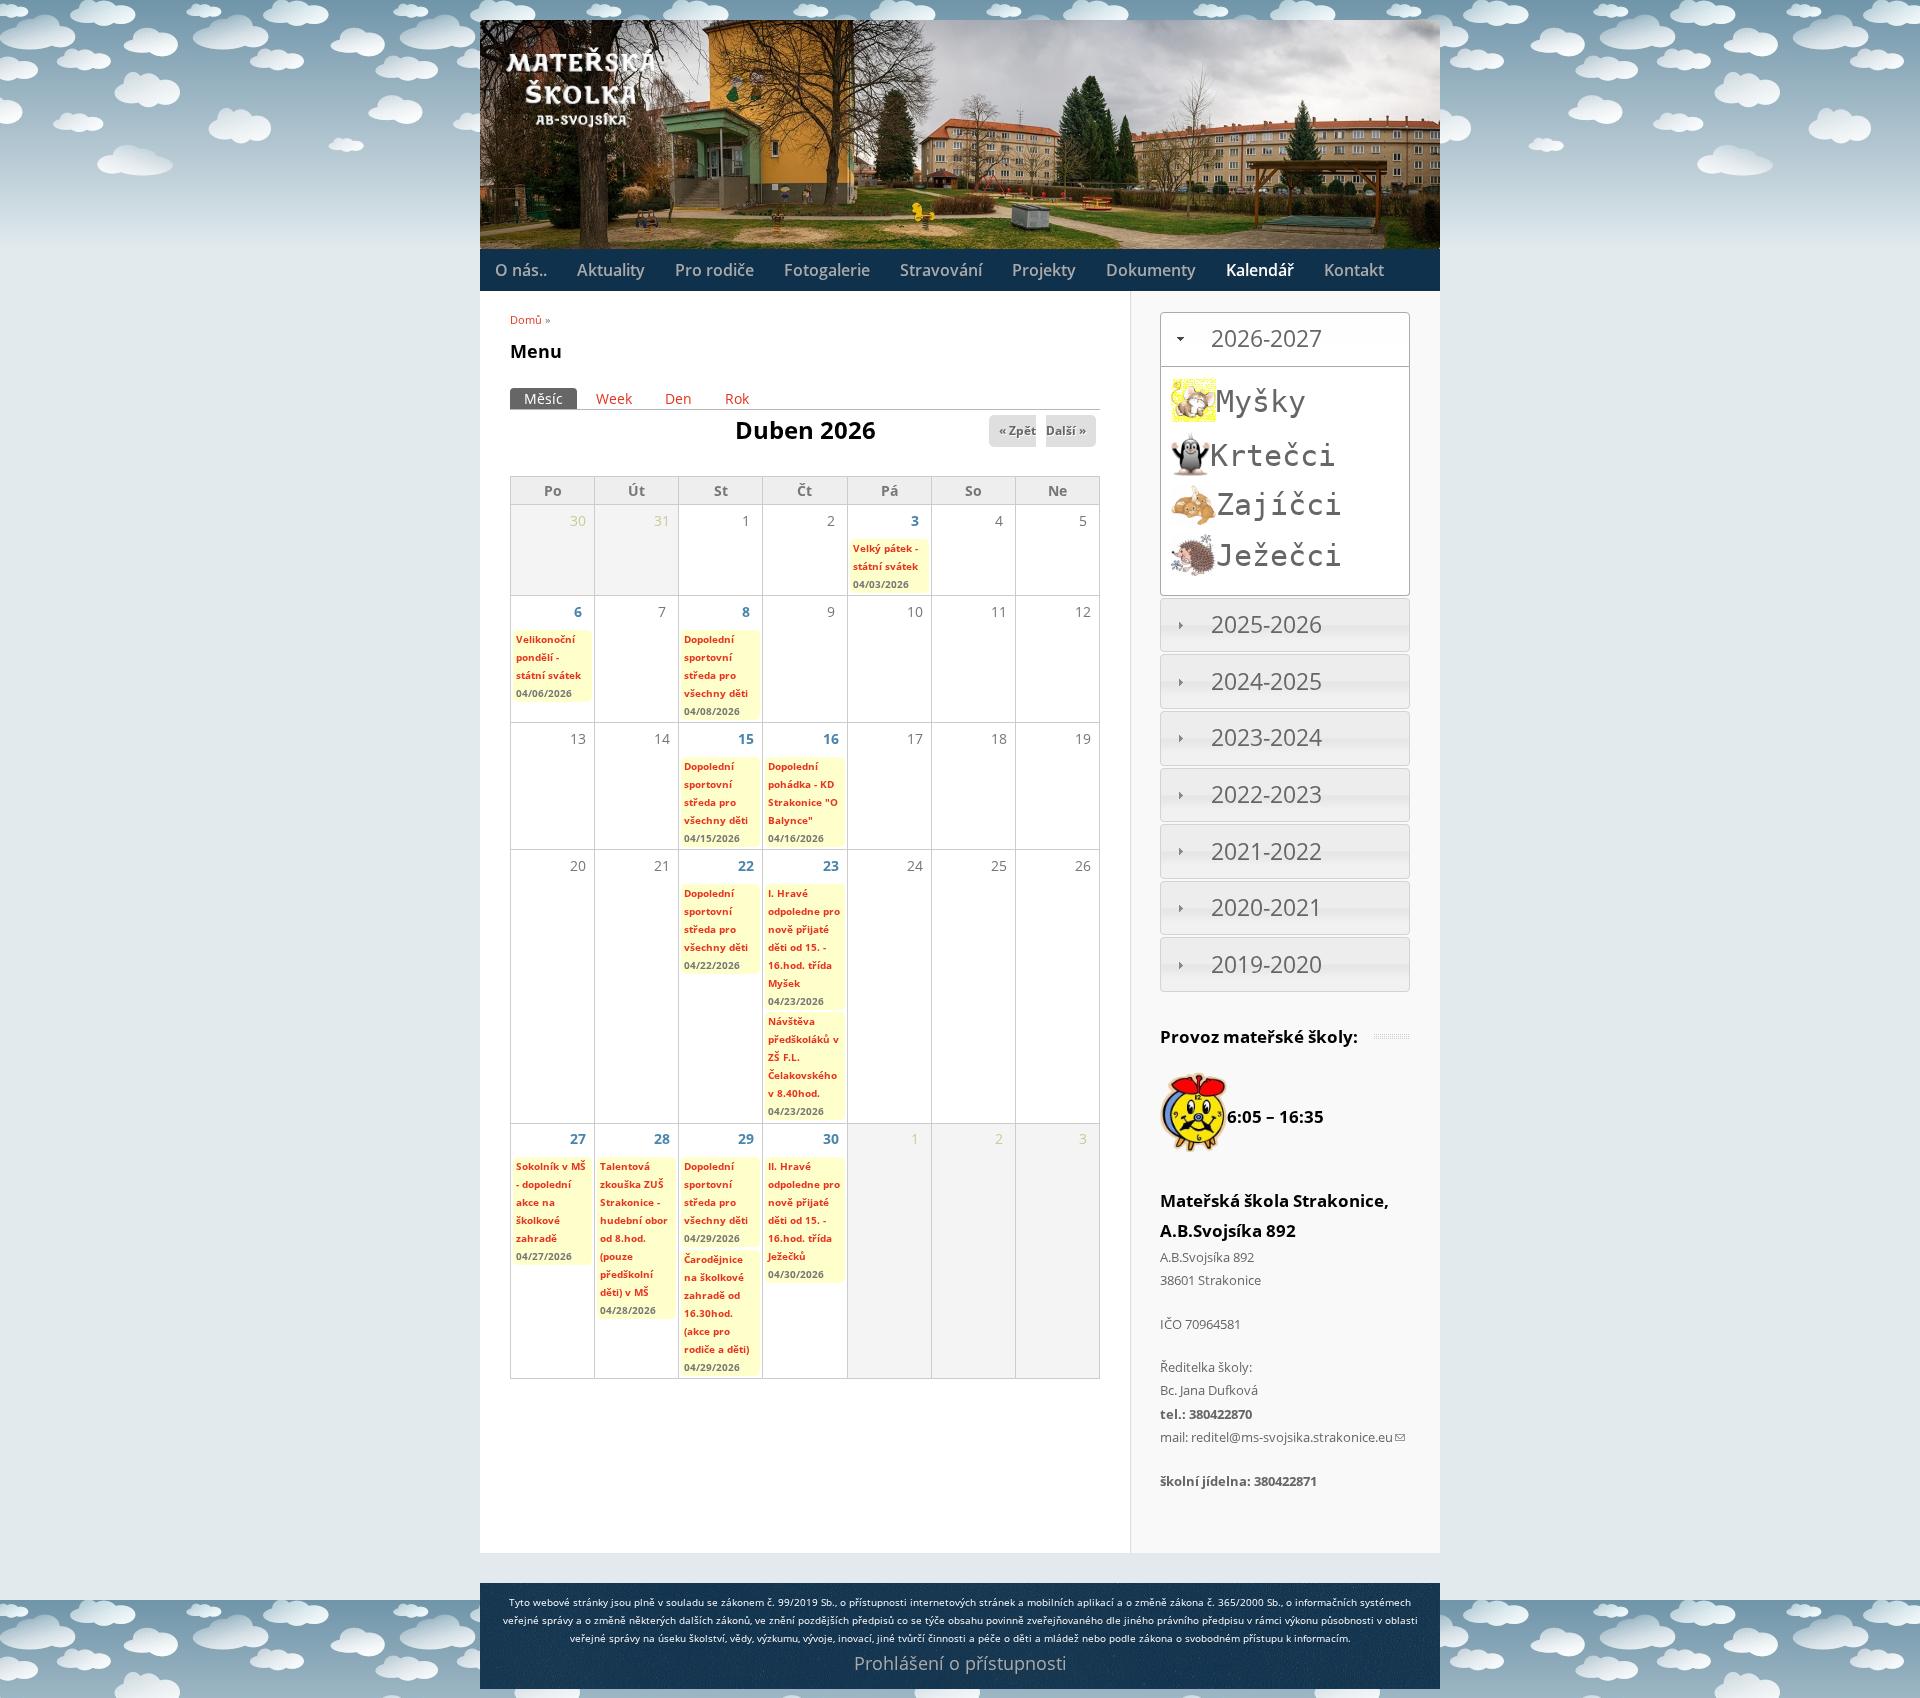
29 (746, 1138)
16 (831, 738)
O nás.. (521, 270)
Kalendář (1260, 270)
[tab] (1285, 339)
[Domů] (580, 87)
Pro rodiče (714, 270)
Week (614, 398)
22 (746, 865)
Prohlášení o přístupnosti (960, 1663)
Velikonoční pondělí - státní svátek (548, 657)
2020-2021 (1266, 907)
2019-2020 (1266, 964)
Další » (1066, 430)
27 (578, 1138)
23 (831, 865)
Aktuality (611, 270)
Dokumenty (1151, 270)
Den (678, 398)
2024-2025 (1266, 681)
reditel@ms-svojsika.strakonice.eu (1298, 1437)
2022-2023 (1266, 794)
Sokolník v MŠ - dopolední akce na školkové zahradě (551, 1202)
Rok (737, 398)
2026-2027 (1266, 338)
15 (746, 738)
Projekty (1044, 270)
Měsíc (550, 398)
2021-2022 (1266, 851)
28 (662, 1138)
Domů (526, 319)
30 (831, 1138)
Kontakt (1354, 270)
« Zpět (1017, 430)
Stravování (941, 270)
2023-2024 (1266, 737)
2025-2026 (1266, 624)
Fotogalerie (827, 270)
